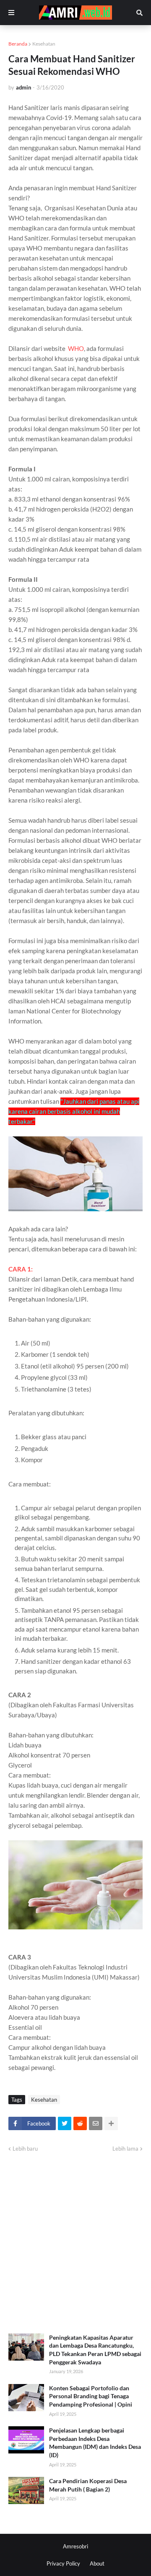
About (97, 2563)
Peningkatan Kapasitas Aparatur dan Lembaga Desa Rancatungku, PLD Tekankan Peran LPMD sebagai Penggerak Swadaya (95, 2350)
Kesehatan (44, 44)
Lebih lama (125, 2149)
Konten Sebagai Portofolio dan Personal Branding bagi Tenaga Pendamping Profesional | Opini (91, 2396)
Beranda (18, 44)
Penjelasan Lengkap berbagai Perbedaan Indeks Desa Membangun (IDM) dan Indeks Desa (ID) (95, 2443)
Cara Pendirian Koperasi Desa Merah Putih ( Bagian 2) (88, 2485)
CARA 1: (21, 1269)
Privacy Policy (63, 2563)
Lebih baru (25, 2149)
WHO (76, 348)
